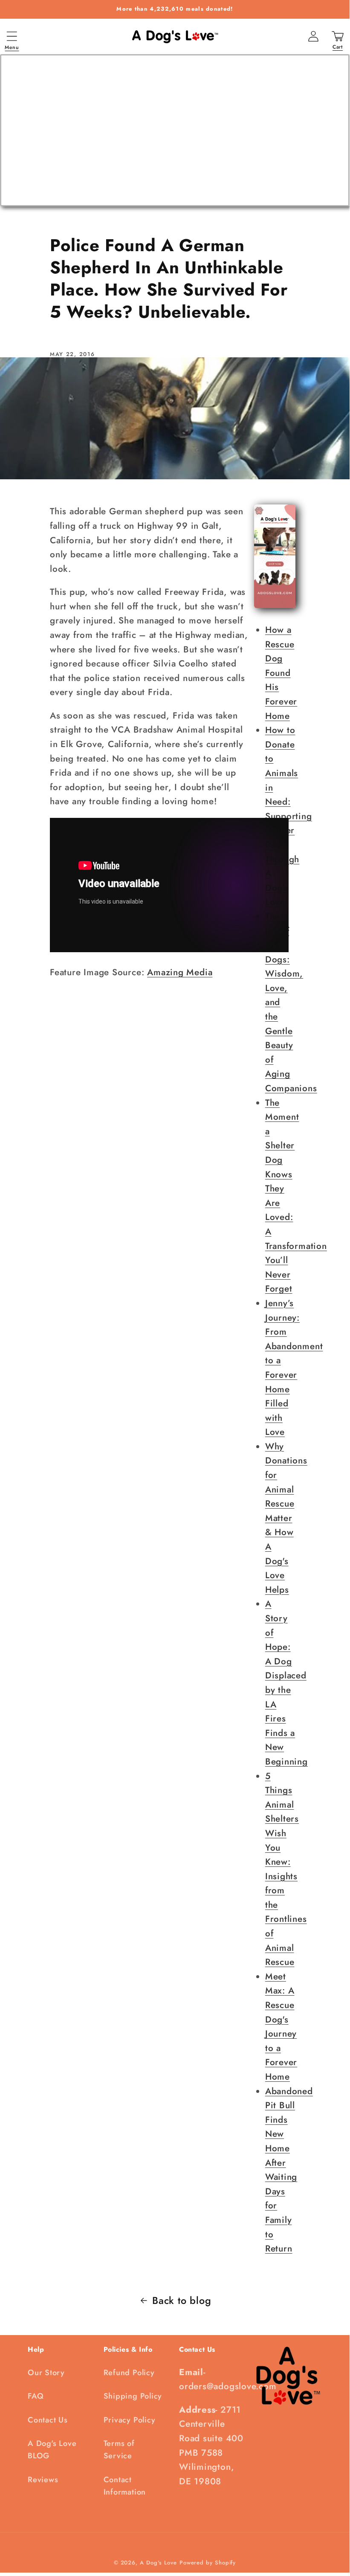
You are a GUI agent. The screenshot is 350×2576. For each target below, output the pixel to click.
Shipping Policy (133, 2396)
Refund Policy (129, 2373)
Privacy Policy (130, 2420)
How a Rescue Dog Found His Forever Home (281, 673)
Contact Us (48, 2420)
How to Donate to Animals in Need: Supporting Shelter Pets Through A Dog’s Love (289, 816)
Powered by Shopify (208, 2563)
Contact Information (125, 2486)
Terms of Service (119, 2450)
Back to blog (182, 2301)
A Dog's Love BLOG (52, 2450)
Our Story (46, 2373)
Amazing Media (180, 972)
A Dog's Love (158, 2563)
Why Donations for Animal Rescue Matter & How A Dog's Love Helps (286, 1518)
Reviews (43, 2480)
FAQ (36, 2396)
